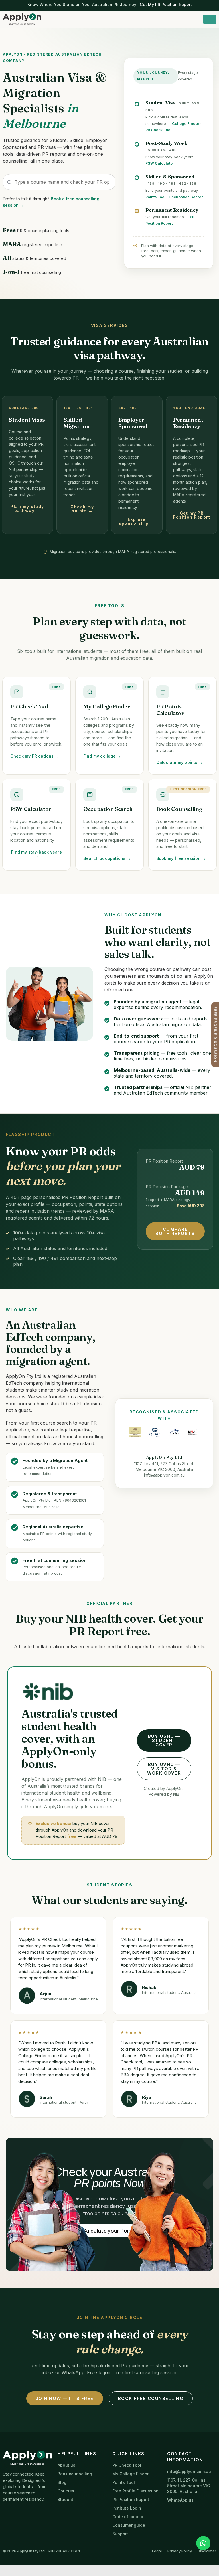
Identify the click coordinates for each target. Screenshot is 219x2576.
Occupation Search (186, 197)
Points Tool (155, 197)
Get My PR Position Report (166, 4)
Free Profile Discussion (215, 1034)
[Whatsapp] (203, 2543)
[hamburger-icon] (210, 19)
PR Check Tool (158, 130)
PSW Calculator (160, 163)
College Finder (186, 124)
